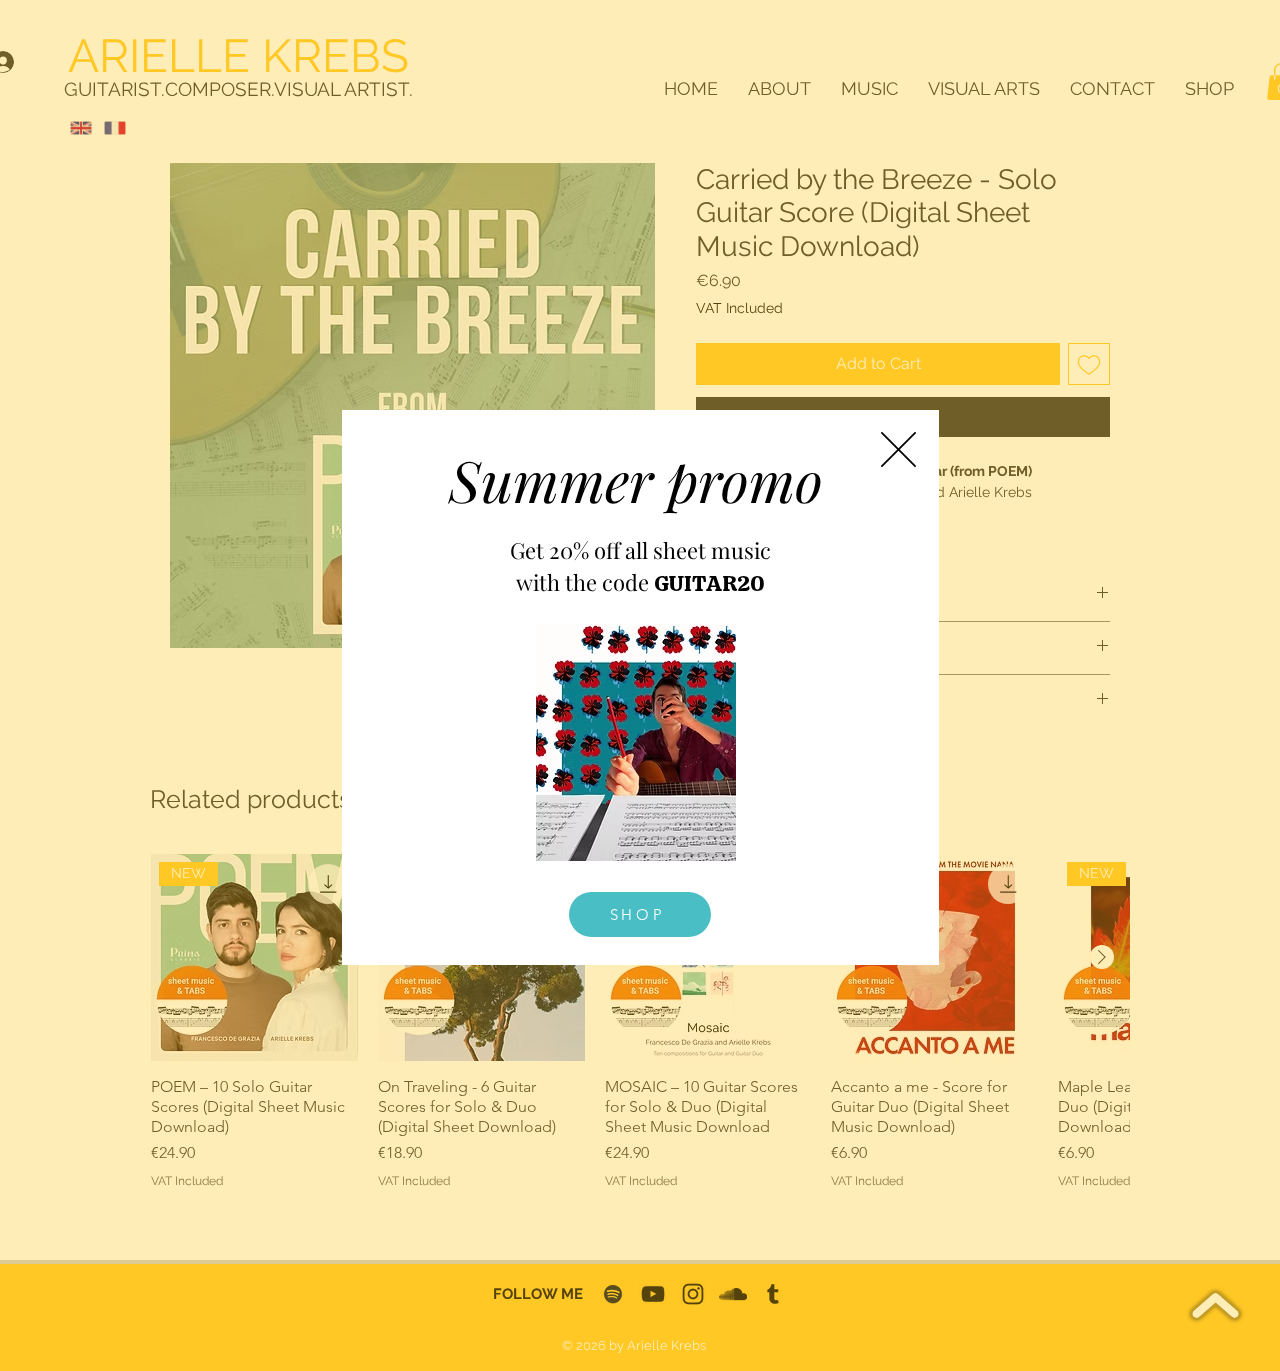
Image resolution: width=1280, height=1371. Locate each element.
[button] (898, 449)
